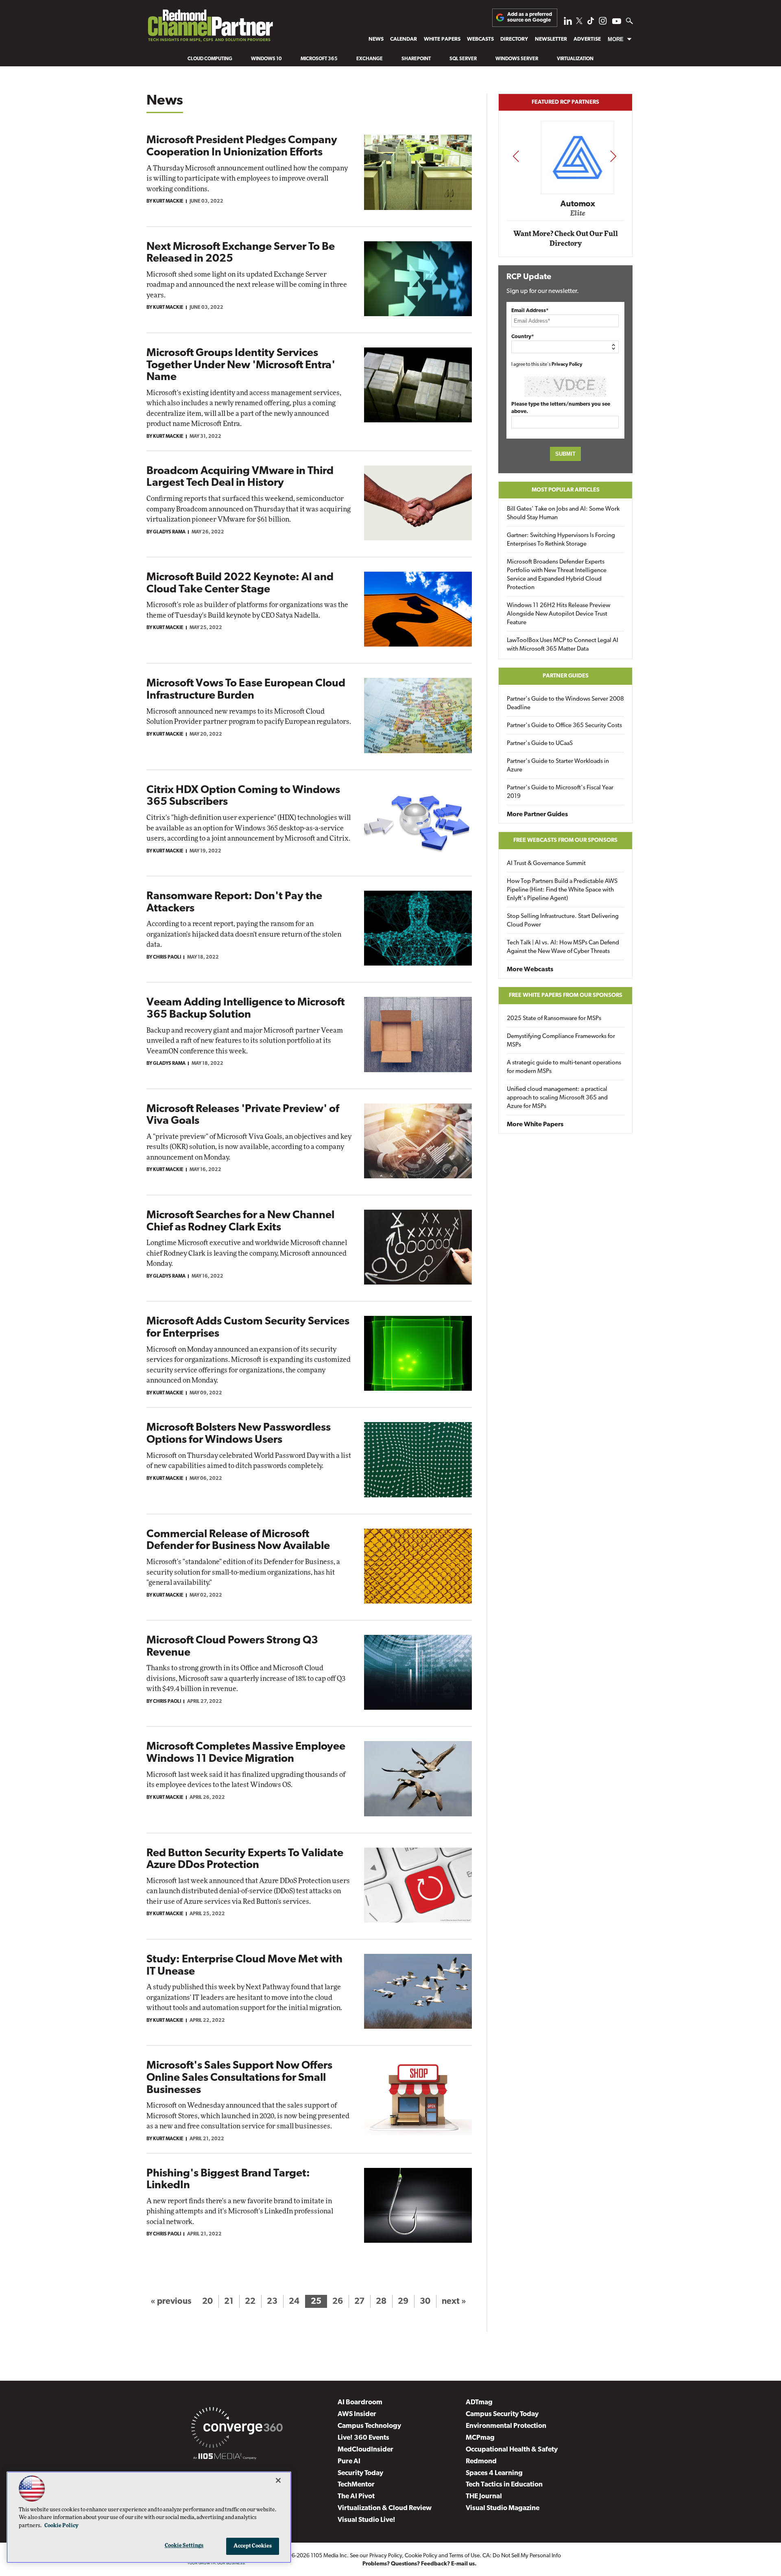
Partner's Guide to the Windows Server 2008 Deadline (565, 704)
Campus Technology (369, 2426)
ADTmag (479, 2402)
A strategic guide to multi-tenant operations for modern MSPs (564, 1067)
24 (294, 2302)
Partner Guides (566, 676)
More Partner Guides (537, 815)
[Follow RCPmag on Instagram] (603, 23)
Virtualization (575, 59)
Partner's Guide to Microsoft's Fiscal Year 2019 (560, 792)
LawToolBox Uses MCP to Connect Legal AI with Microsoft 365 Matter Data (563, 645)
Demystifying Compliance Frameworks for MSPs (561, 1041)
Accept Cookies (253, 2546)
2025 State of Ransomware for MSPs (554, 1019)
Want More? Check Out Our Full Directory (566, 239)
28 (381, 2302)
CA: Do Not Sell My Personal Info (522, 2556)
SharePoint (416, 59)
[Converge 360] (237, 2429)
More (616, 39)
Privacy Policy (567, 365)
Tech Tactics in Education (504, 2485)
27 (359, 2302)
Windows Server (517, 59)
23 (272, 2302)
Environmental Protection (506, 2426)
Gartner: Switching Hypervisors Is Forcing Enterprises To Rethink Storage (561, 540)
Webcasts (480, 39)
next (613, 156)
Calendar (404, 39)
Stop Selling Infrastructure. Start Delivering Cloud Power (563, 921)
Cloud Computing (210, 59)
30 (425, 2302)
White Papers (442, 39)
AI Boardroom (360, 2402)
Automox (566, 204)
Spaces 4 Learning (494, 2473)
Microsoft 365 (319, 59)
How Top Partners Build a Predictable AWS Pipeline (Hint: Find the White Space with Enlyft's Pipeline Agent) (562, 890)
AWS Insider (357, 2414)
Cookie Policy (421, 2556)
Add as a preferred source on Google (530, 17)
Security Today (360, 2473)
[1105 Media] (225, 2458)
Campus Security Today (502, 2414)
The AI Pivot (356, 2496)
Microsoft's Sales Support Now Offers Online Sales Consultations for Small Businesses (239, 2078)
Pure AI (349, 2461)
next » (454, 2302)
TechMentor (356, 2485)
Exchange (370, 59)
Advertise (587, 39)
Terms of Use (464, 2556)
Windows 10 (266, 59)
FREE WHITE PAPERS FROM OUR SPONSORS (566, 995)
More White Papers (535, 1125)
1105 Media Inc (329, 2556)
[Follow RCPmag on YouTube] (617, 22)
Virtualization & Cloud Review (385, 2508)
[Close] (278, 2480)
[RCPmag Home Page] (210, 28)
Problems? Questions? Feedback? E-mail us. (420, 2564)
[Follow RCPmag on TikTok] (591, 23)
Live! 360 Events (363, 2438)
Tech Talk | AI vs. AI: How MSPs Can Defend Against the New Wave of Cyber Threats (563, 947)
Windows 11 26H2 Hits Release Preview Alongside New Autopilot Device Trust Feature (558, 614)
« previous (171, 2302)
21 (229, 2302)
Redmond (481, 2461)
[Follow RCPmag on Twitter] (579, 22)
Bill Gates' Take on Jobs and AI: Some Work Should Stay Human (563, 513)
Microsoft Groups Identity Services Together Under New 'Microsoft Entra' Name (241, 365)
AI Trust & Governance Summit (546, 864)
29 (403, 2302)
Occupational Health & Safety (512, 2450)
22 (250, 2302)
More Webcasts (530, 970)
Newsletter (551, 39)
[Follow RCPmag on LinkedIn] (568, 23)
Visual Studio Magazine (503, 2508)
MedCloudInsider (365, 2450)
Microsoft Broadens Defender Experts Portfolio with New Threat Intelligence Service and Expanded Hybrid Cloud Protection (557, 575)
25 (316, 2302)
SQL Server (463, 59)
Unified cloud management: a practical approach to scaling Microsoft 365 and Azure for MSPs (557, 1098)
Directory (514, 39)
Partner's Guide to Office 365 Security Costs (564, 726)
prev (516, 156)
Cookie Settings (184, 2546)
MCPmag (480, 2438)
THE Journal (484, 2496)
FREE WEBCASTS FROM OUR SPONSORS (565, 840)
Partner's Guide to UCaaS (540, 744)
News (376, 39)
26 (338, 2302)
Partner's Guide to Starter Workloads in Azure (558, 766)
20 (207, 2302)
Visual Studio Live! (367, 2520)
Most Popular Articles (566, 490)
